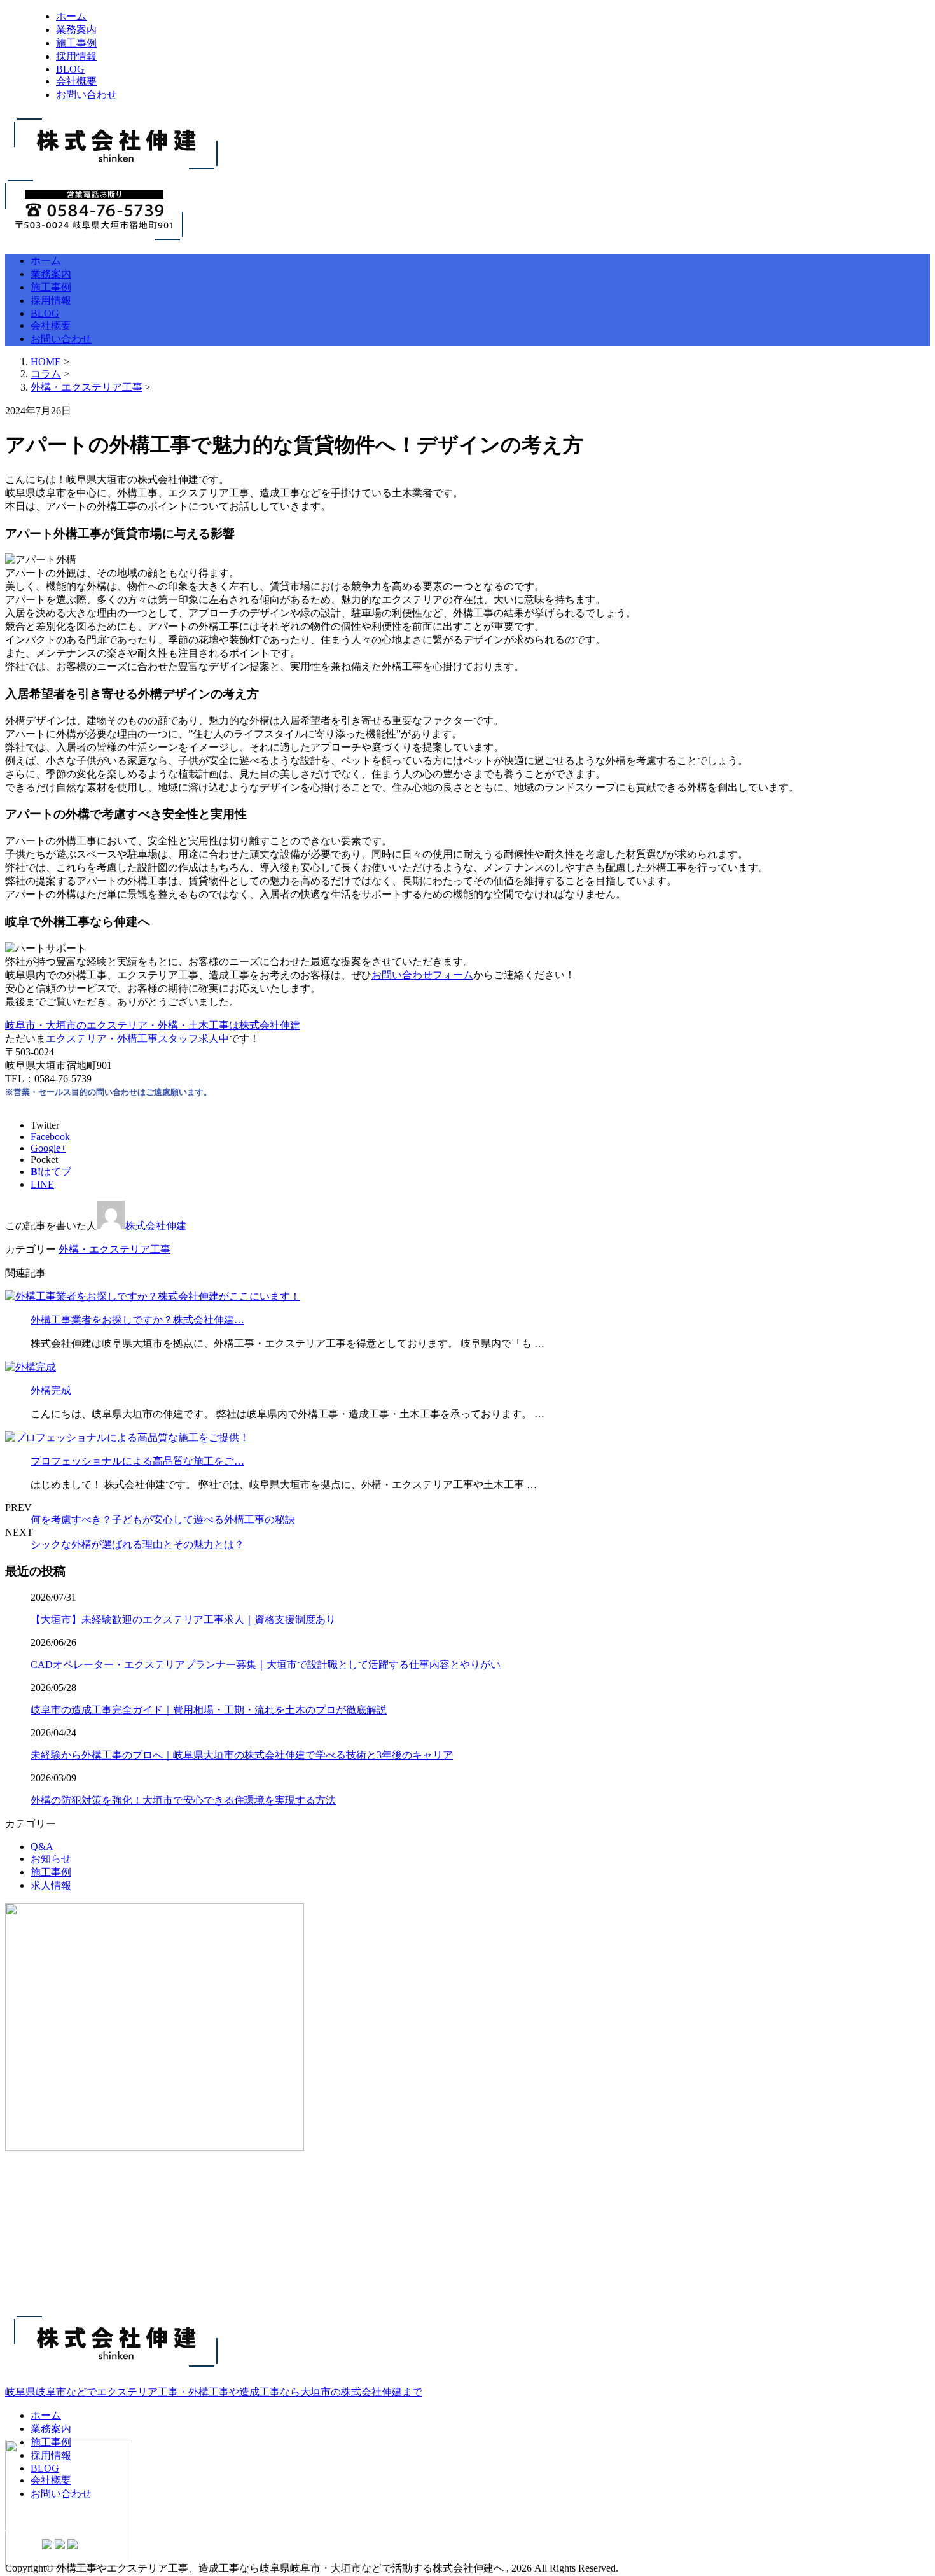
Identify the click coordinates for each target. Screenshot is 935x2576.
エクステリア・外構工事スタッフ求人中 (137, 1039)
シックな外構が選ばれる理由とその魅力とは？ (137, 1544)
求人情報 (51, 1885)
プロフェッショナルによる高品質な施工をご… (137, 1461)
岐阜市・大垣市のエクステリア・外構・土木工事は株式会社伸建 (153, 1025)
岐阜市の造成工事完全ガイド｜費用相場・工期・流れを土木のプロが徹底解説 (209, 1710)
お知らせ (51, 1859)
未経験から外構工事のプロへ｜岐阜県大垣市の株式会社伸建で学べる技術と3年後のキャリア (242, 1755)
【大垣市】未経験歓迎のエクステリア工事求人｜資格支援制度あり (183, 1619)
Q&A (42, 1847)
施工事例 (76, 43)
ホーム (71, 16)
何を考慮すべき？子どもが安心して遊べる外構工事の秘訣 (163, 1520)
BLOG (70, 69)
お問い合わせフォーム (422, 975)
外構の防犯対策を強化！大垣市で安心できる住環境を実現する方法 (183, 1800)
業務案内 (76, 30)
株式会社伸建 (156, 1226)
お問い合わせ (87, 94)
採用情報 (76, 56)
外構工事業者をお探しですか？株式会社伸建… (137, 1320)
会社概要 (76, 81)
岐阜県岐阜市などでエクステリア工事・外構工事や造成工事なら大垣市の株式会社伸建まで (214, 2392)
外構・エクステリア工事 (87, 387)
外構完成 (51, 1390)
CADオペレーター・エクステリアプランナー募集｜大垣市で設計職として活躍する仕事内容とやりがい (266, 1665)
